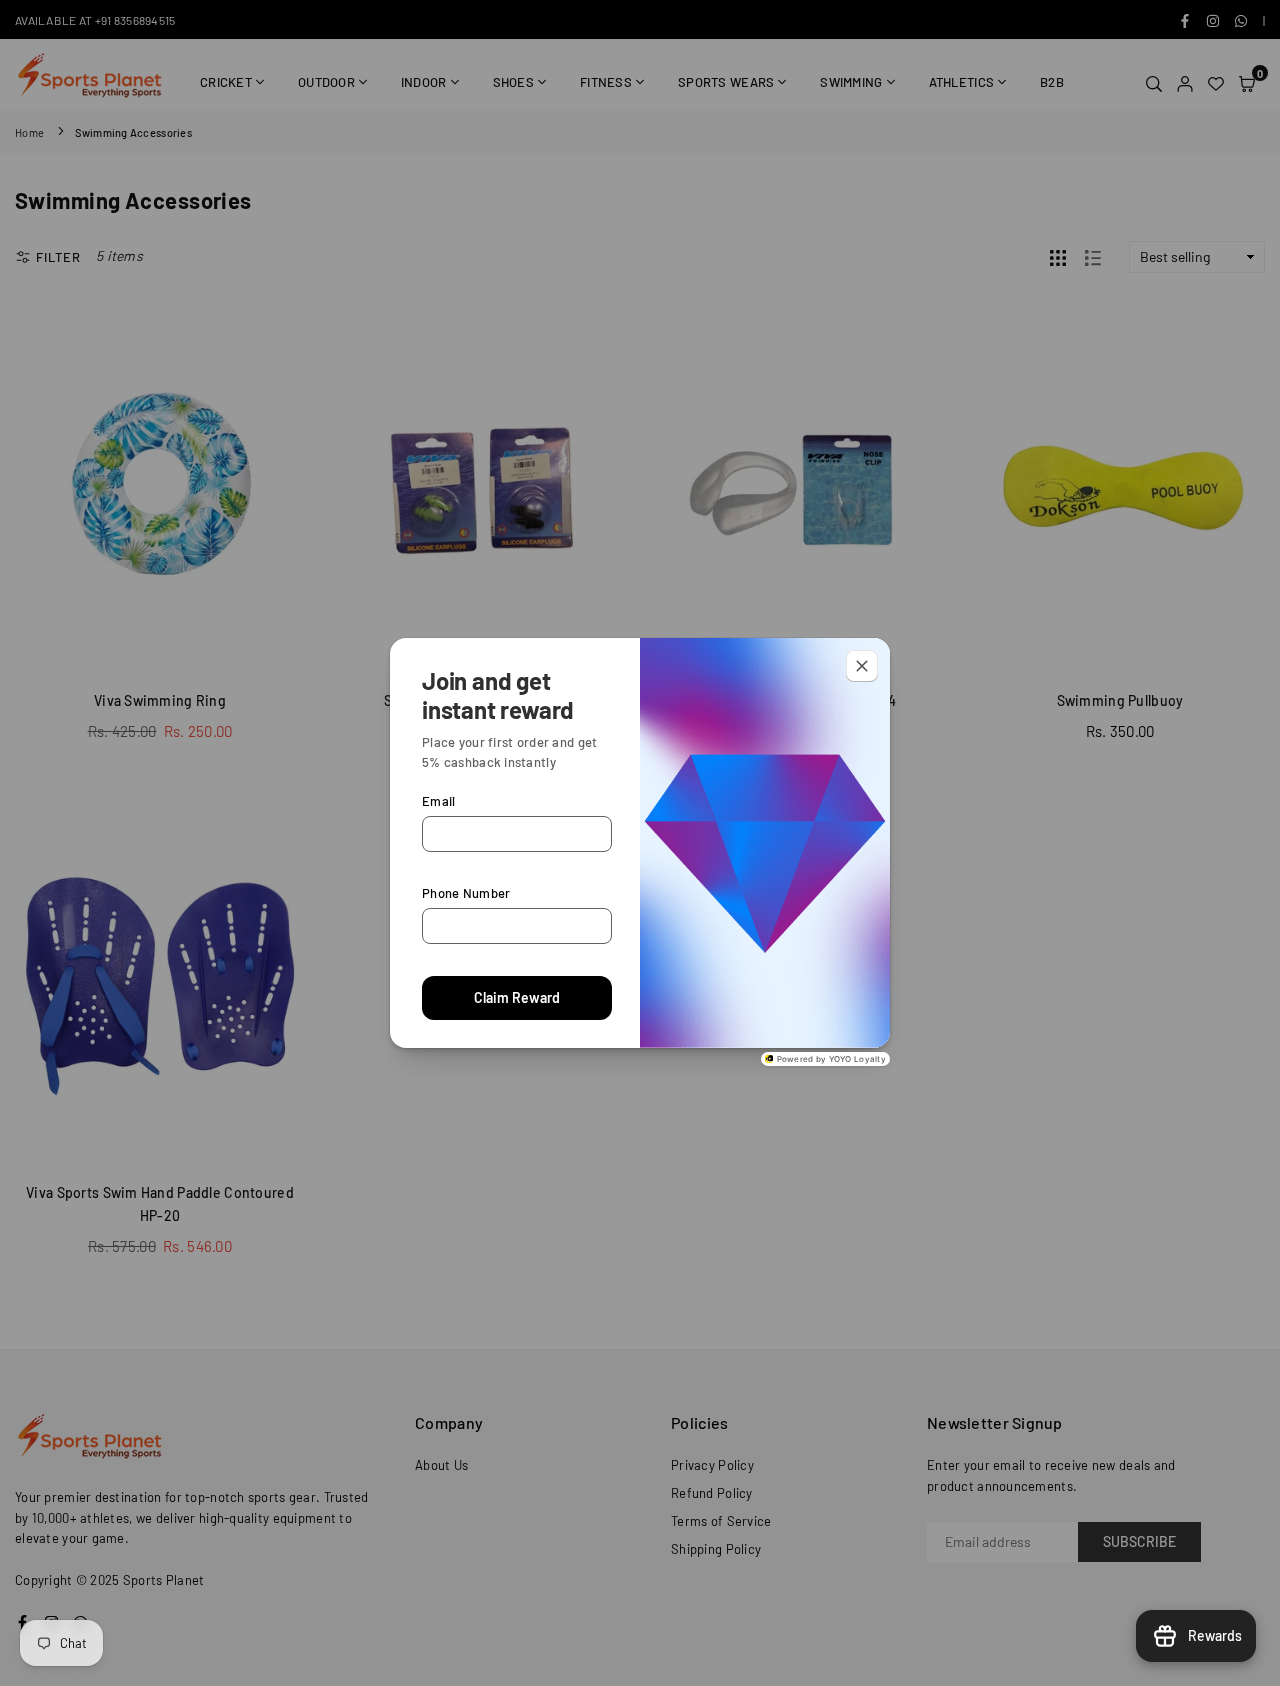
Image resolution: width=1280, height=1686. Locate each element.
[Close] (862, 666)
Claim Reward (517, 997)
